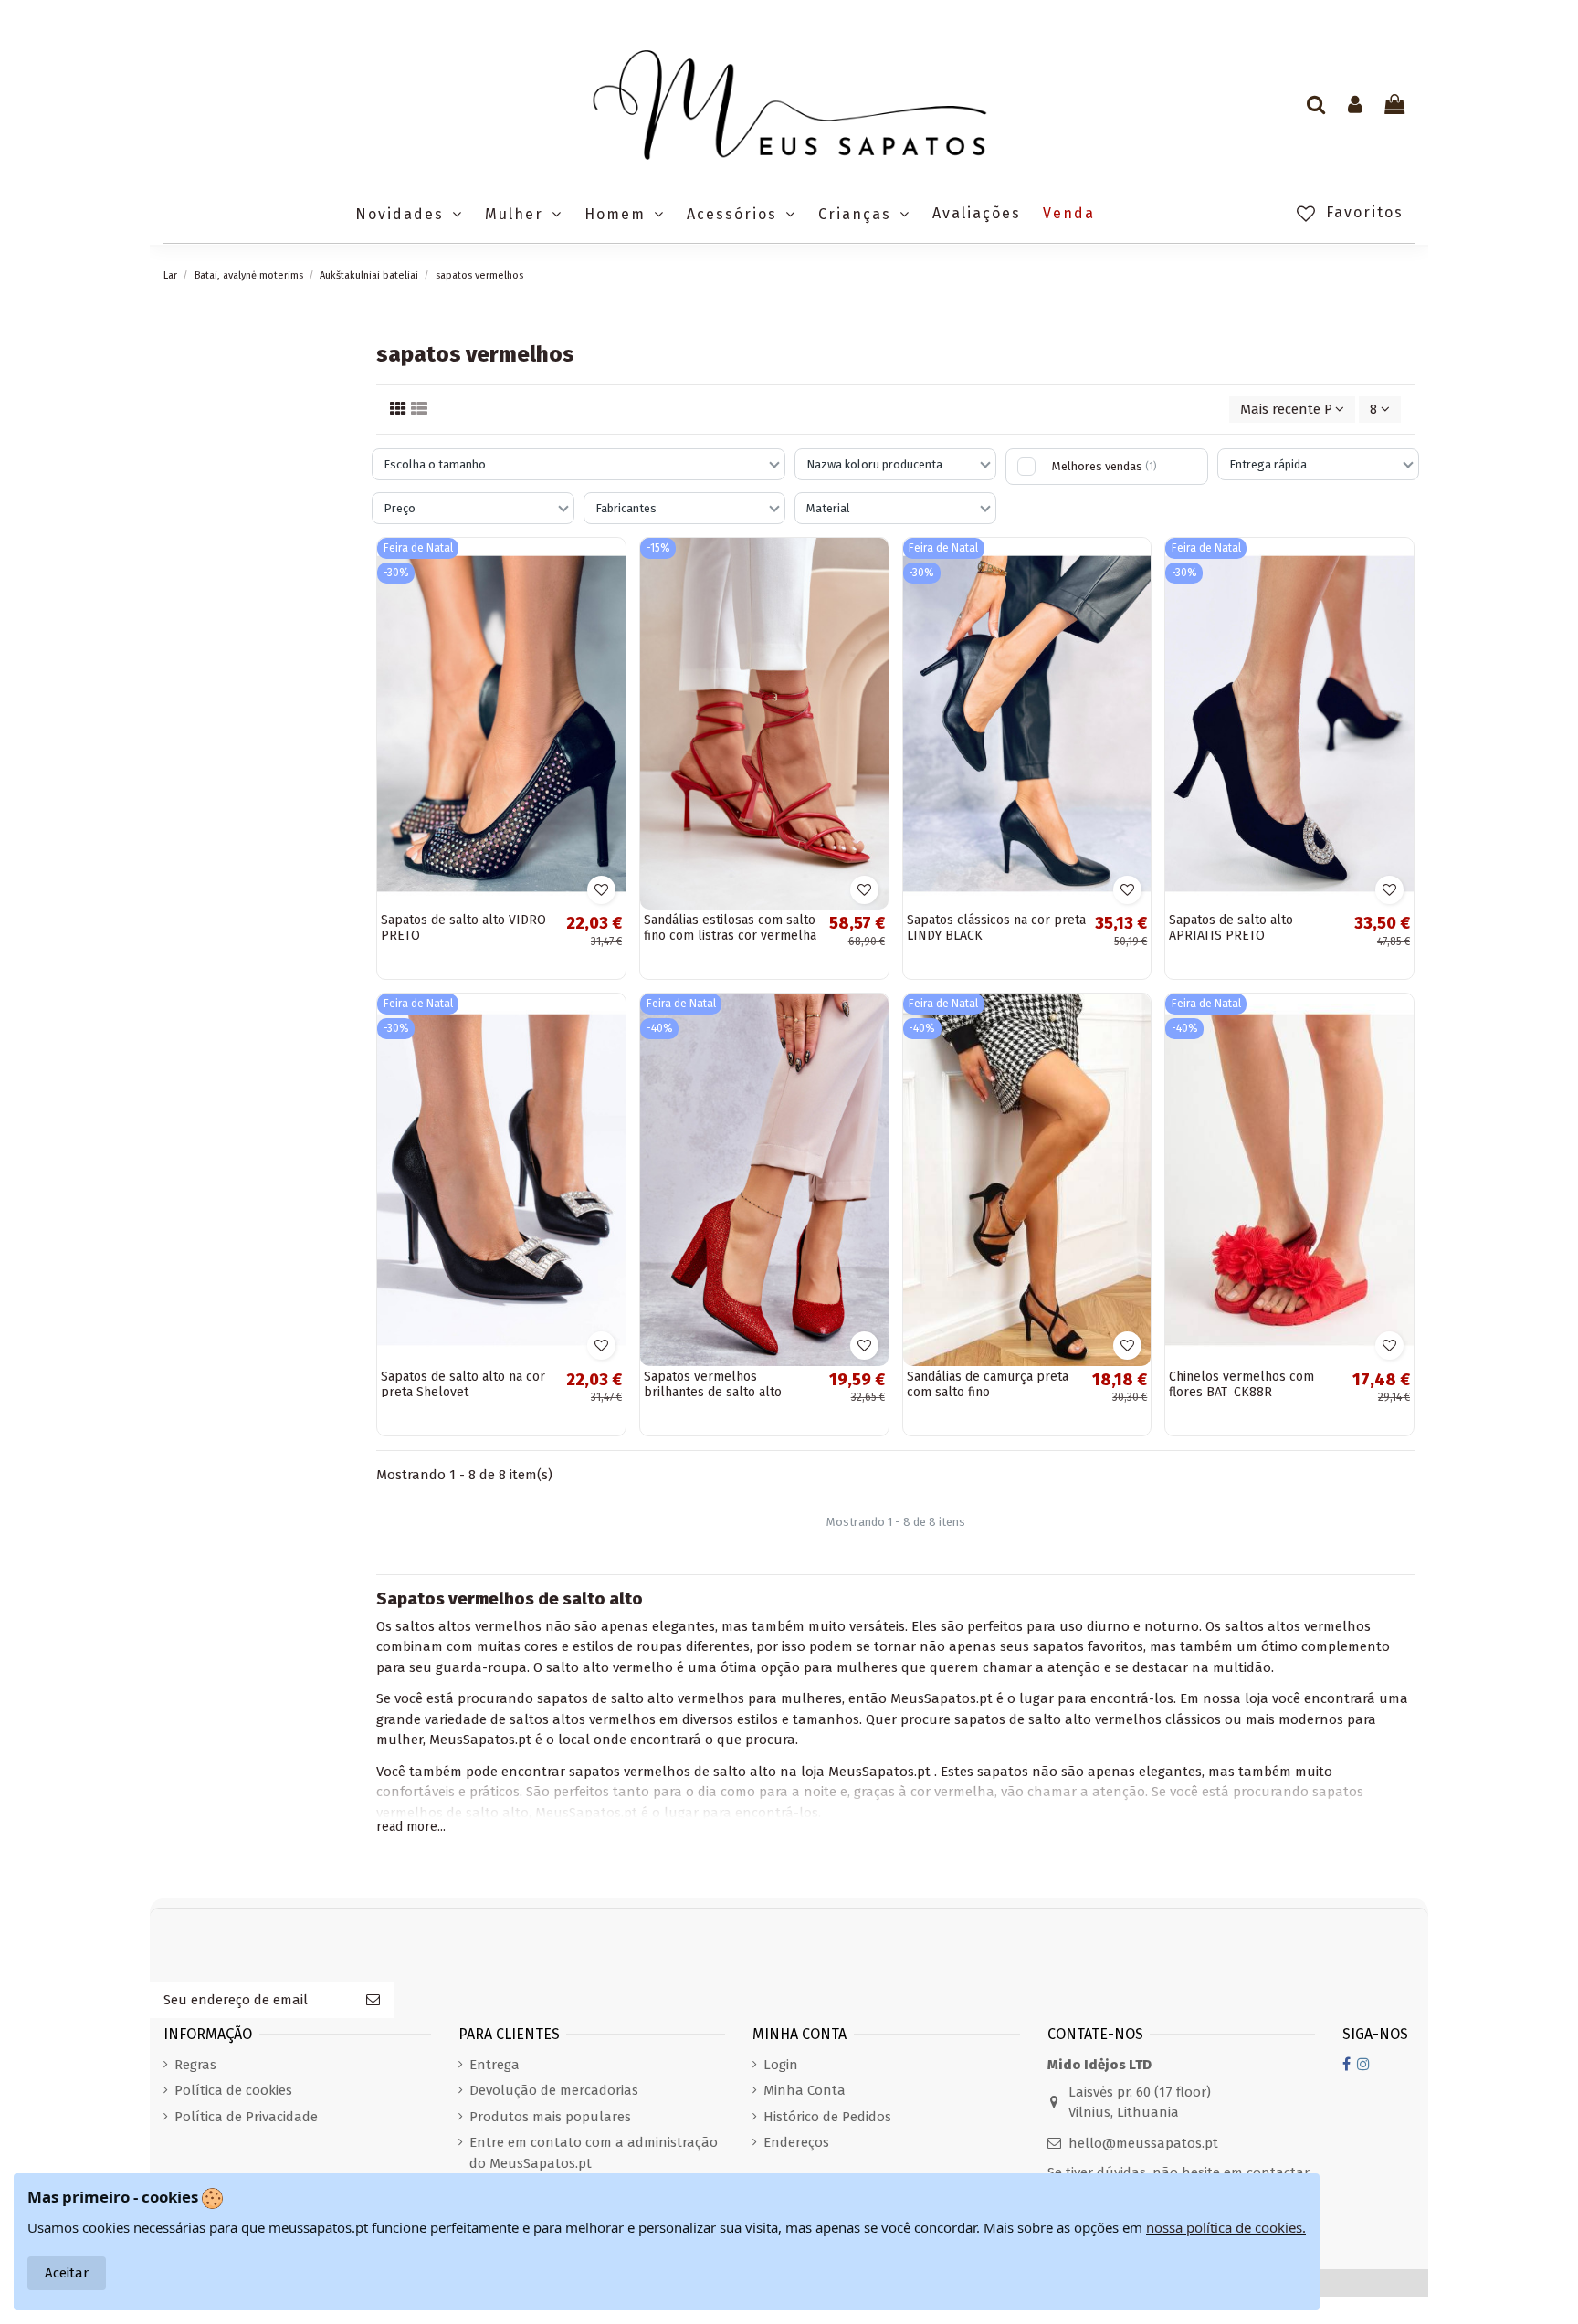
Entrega (494, 2065)
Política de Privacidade (246, 2117)
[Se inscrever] (373, 2000)
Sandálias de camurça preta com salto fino (988, 1384)
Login (781, 2065)
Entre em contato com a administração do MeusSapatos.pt (594, 2153)
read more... (411, 1827)
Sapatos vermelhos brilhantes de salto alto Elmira (713, 1392)
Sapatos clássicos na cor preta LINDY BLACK (996, 928)
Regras (195, 2065)
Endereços (796, 2142)
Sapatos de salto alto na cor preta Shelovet (463, 1384)
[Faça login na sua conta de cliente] (1355, 106)
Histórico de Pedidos (827, 2117)
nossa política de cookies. (1226, 2227)
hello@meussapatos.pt (1143, 2143)
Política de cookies (233, 2090)
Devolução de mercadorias (554, 2090)
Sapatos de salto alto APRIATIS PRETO (1231, 928)
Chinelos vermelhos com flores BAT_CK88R (1241, 1384)
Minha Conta (805, 2090)
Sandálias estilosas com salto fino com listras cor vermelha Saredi (730, 936)
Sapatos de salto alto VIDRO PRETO (463, 928)
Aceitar (67, 2273)
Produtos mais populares (550, 2117)
